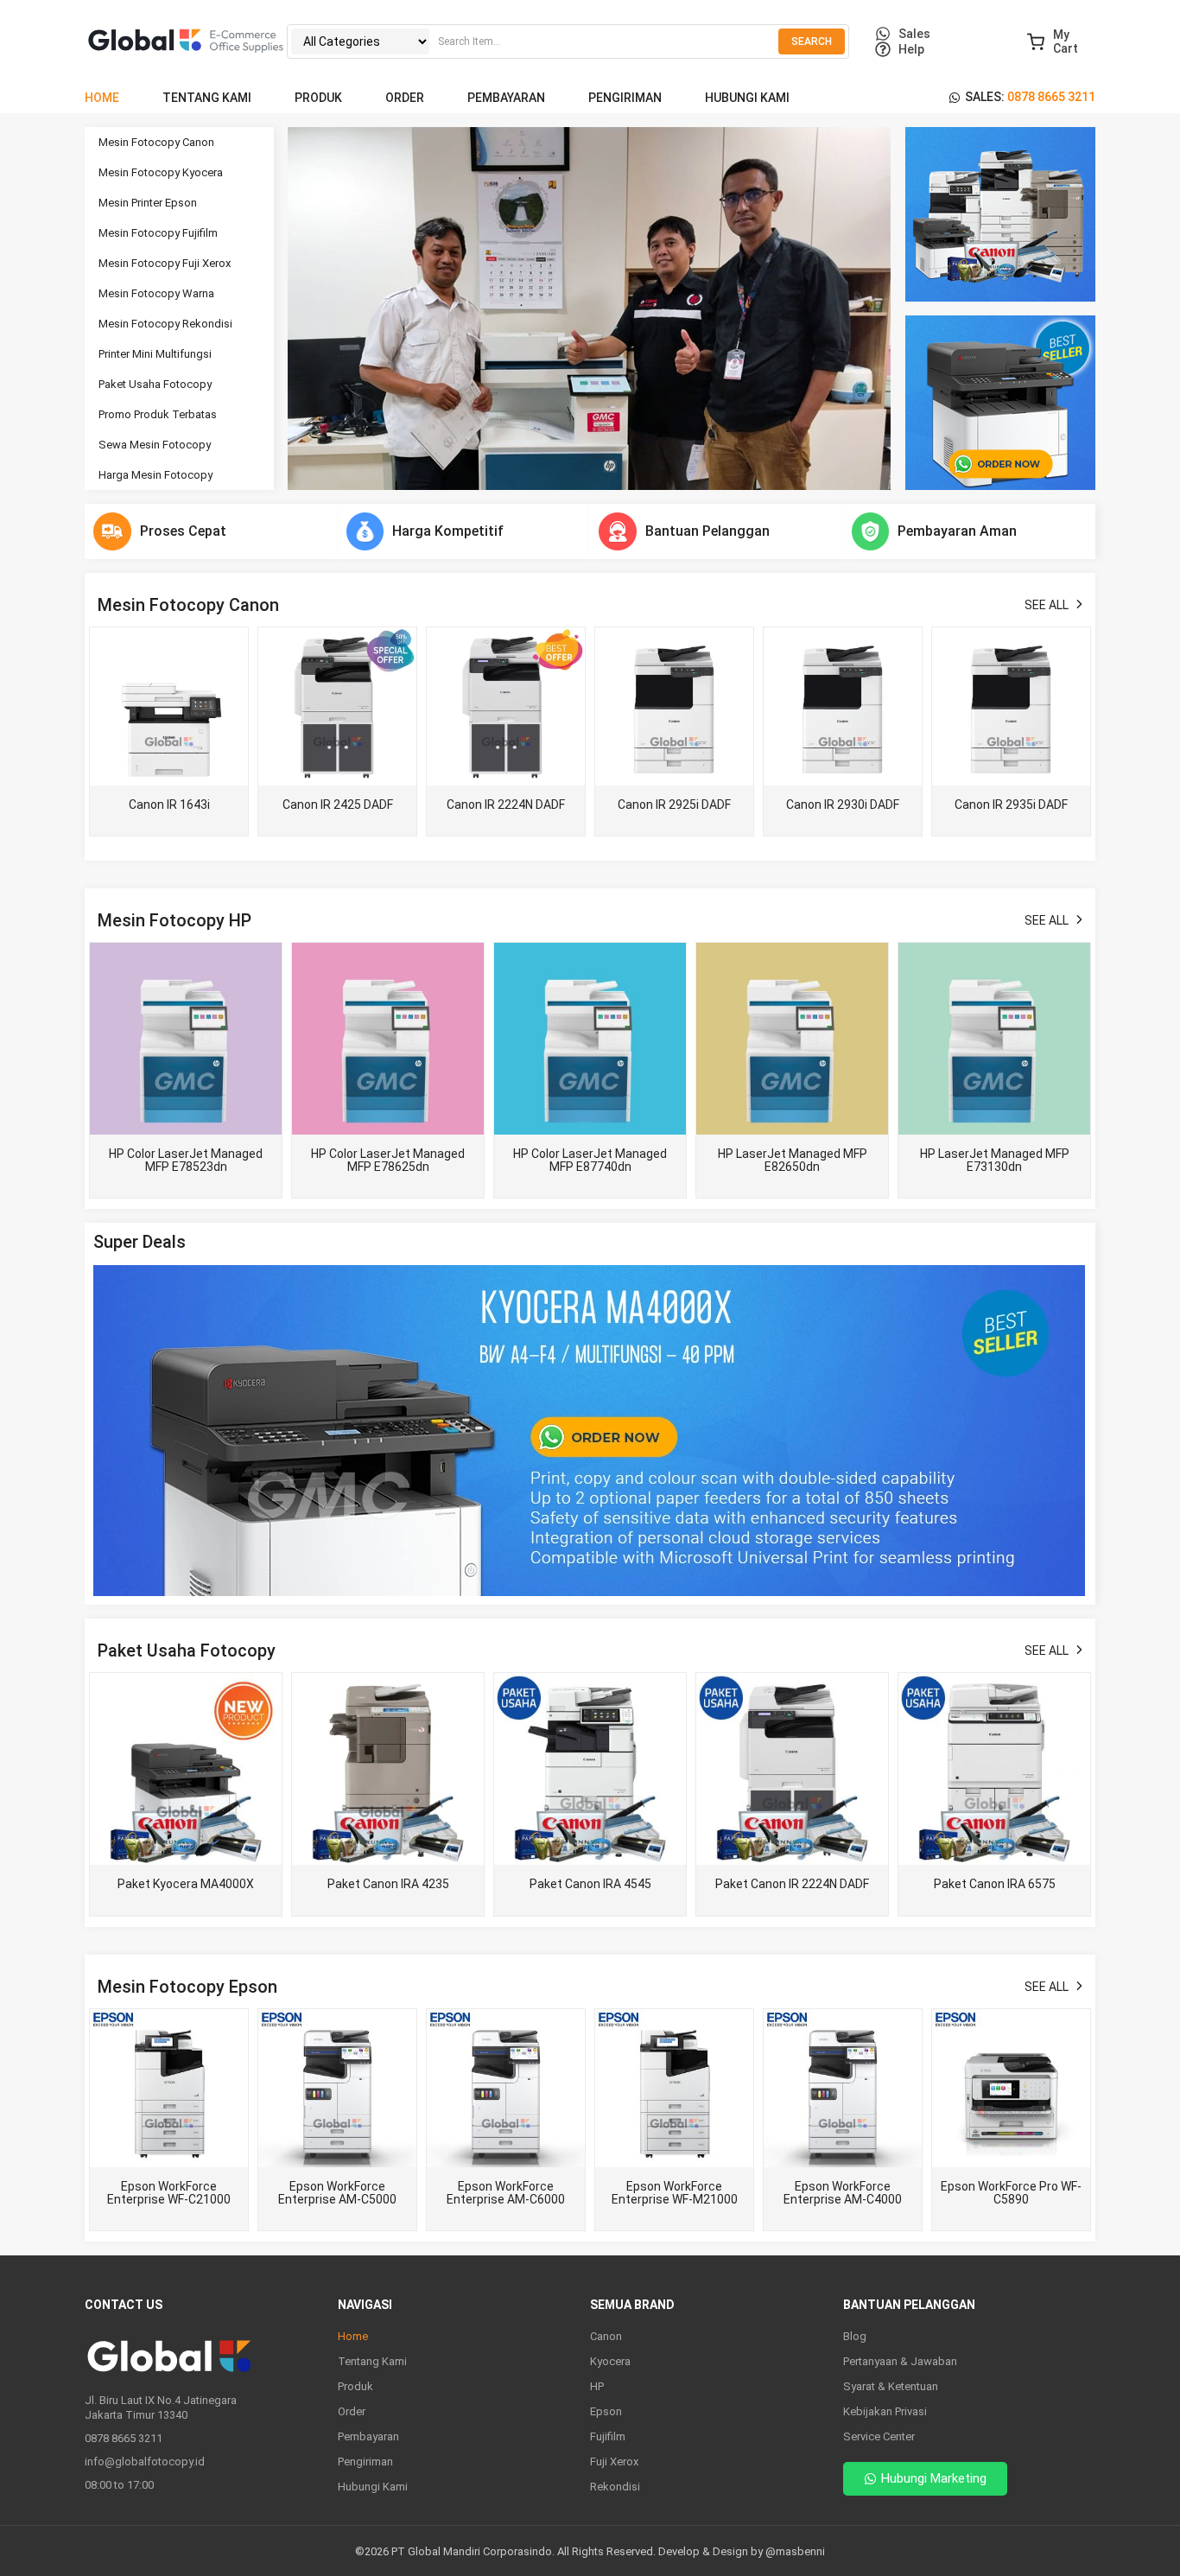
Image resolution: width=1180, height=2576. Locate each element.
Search (812, 41)
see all (1047, 605)
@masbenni (795, 2551)
